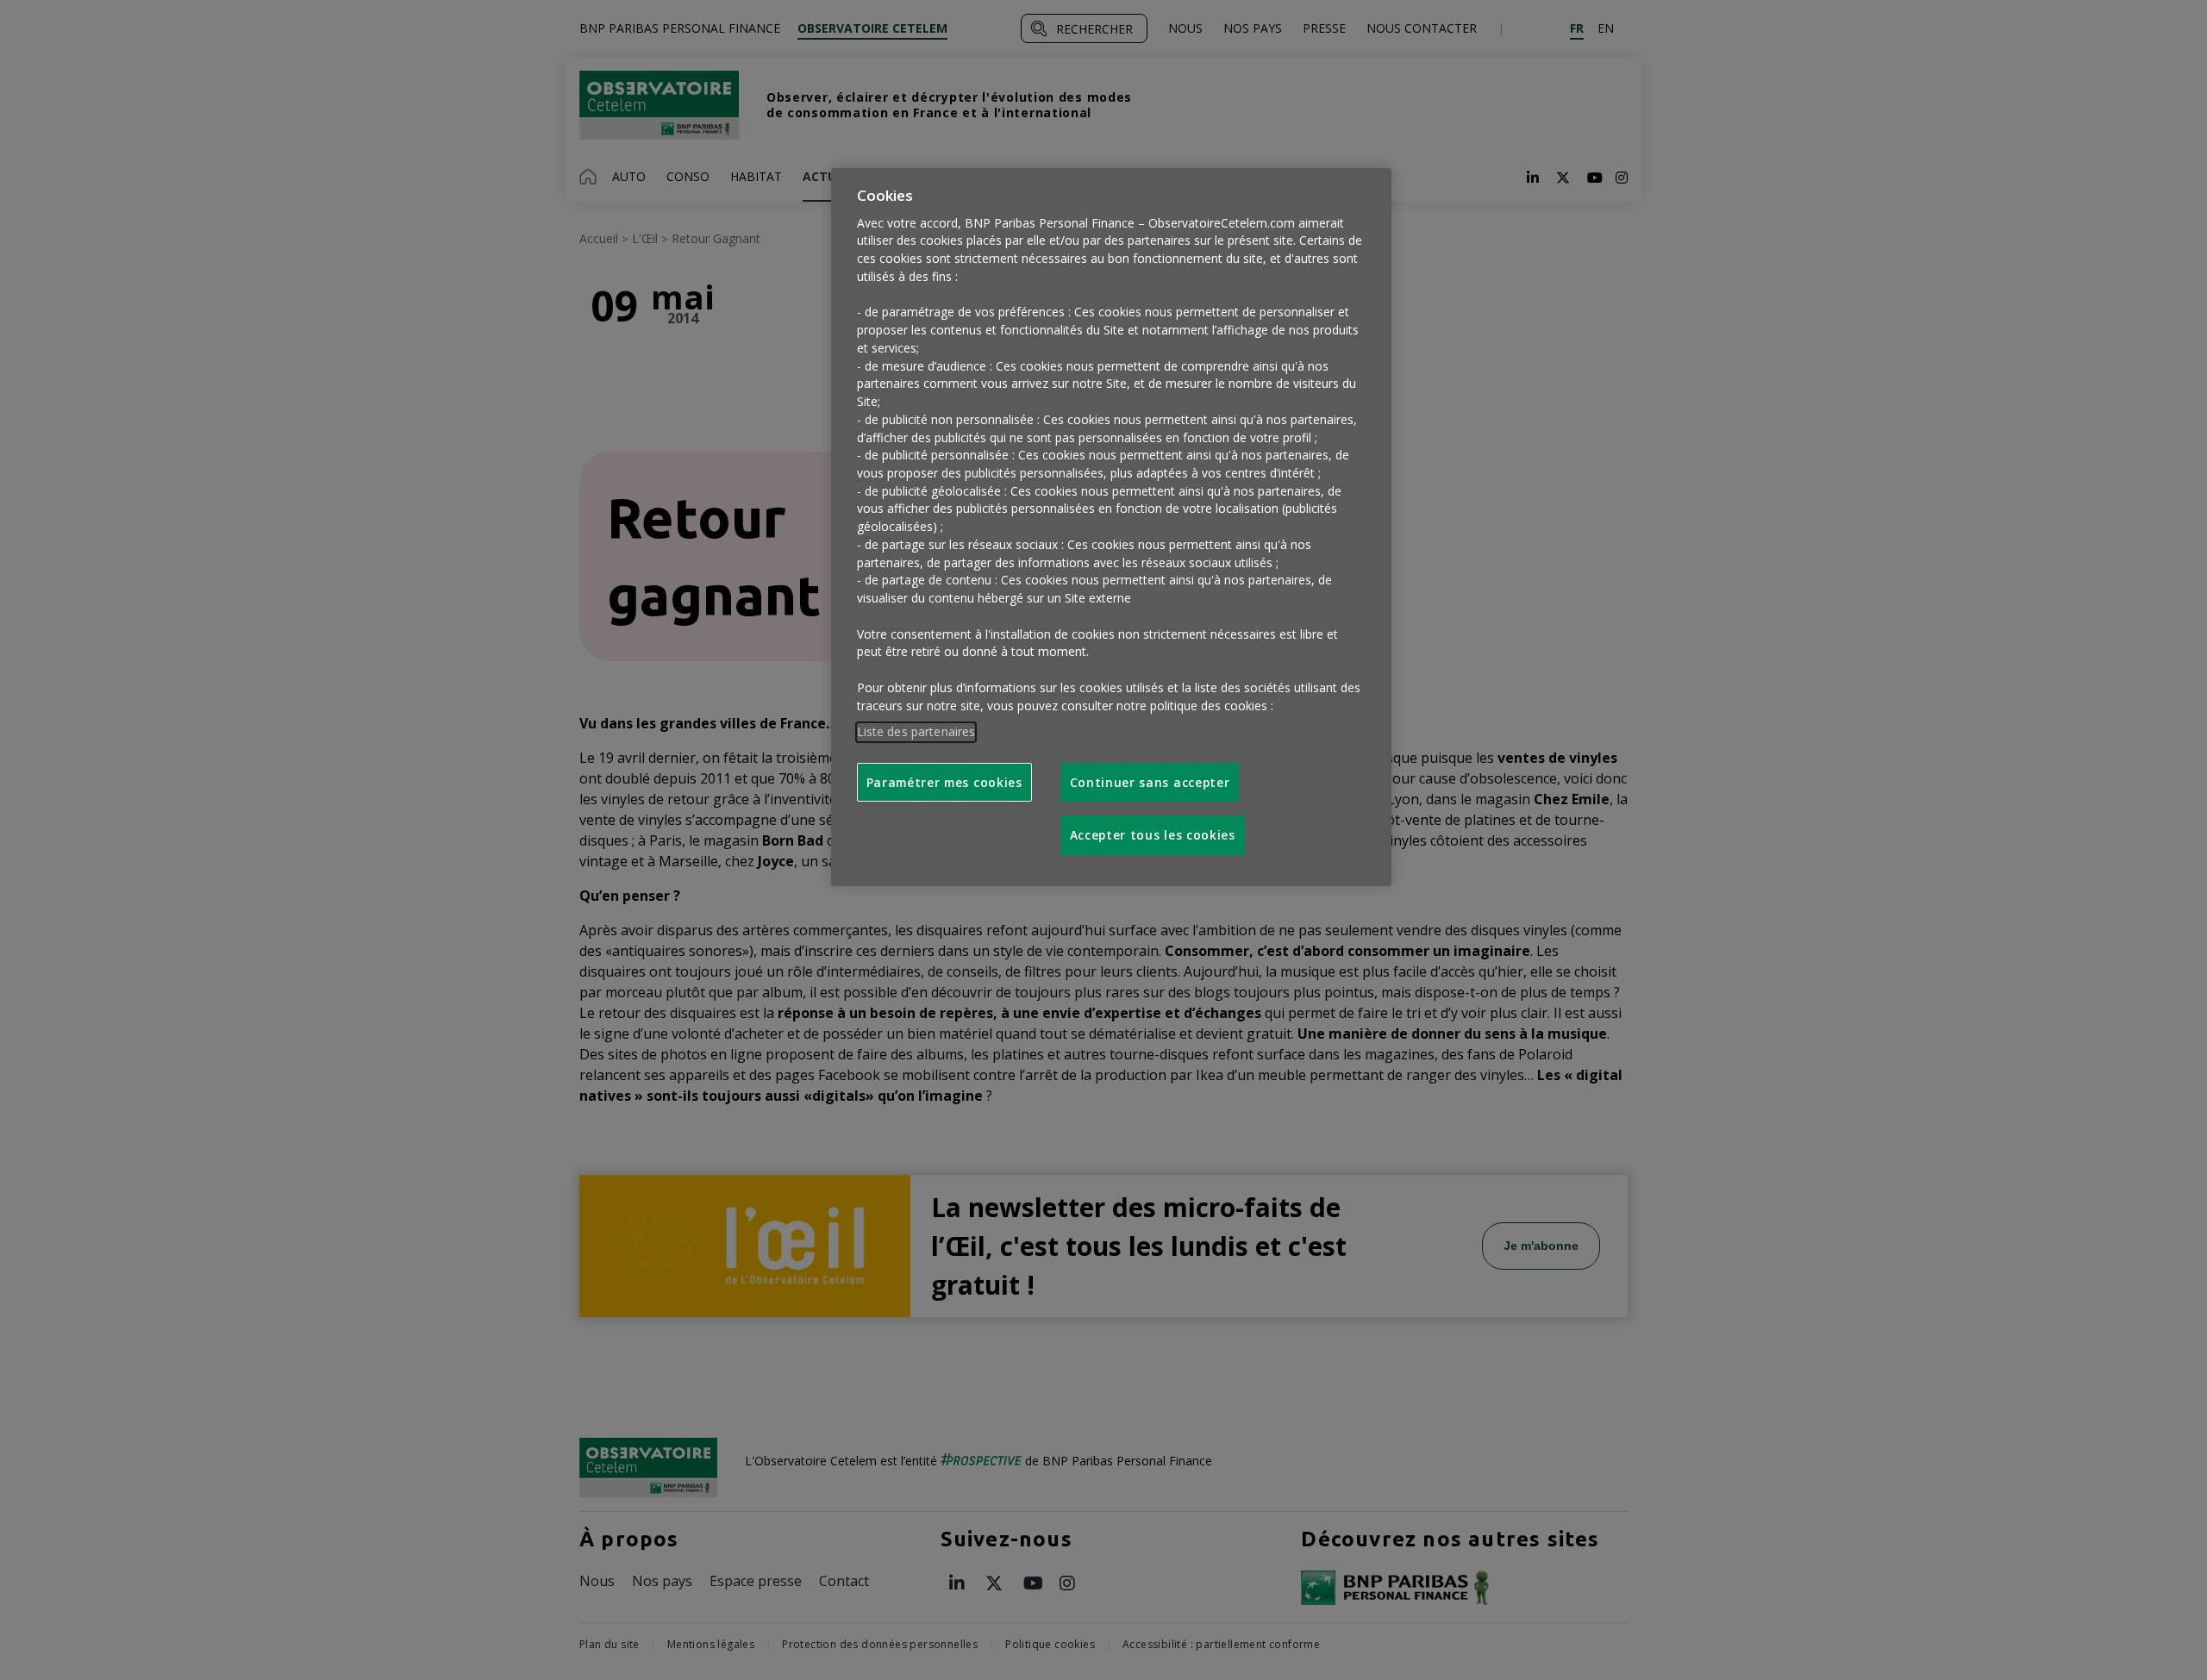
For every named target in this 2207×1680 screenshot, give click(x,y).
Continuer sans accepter (1150, 782)
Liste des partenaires (916, 731)
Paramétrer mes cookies (944, 782)
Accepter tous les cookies (1153, 835)
